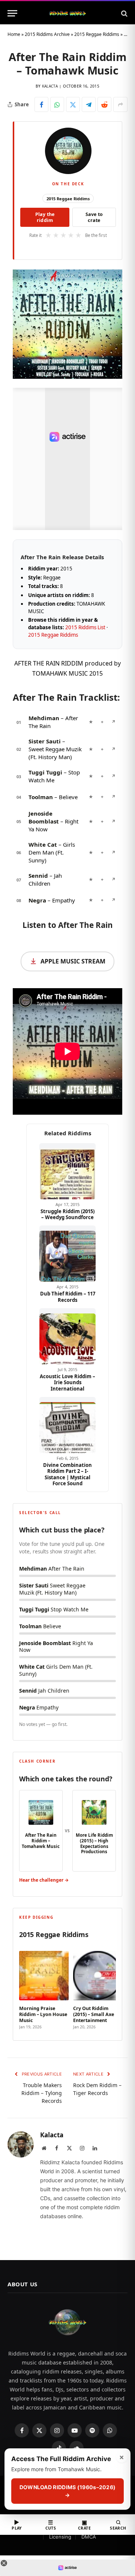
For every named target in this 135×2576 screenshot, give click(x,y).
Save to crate (94, 217)
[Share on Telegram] (89, 104)
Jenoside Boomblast (44, 817)
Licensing (60, 2537)
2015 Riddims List (85, 627)
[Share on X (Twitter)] (73, 104)
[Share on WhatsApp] (57, 104)
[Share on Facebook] (41, 104)
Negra (37, 900)
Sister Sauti (45, 741)
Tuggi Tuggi (45, 772)
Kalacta (50, 86)
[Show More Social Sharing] (120, 104)
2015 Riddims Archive (47, 34)
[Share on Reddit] (104, 104)
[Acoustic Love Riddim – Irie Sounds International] (67, 1336)
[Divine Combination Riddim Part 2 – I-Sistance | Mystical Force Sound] (67, 1425)
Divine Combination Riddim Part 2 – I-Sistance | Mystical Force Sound (67, 1474)
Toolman (41, 797)
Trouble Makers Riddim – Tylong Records (42, 2093)
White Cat (43, 844)
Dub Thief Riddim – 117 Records (68, 1297)
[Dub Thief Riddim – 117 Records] (67, 1254)
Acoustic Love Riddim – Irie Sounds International (67, 1383)
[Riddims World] (67, 13)
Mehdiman (44, 718)
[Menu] (12, 13)
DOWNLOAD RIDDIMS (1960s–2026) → (68, 2491)
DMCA (89, 2537)
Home (14, 34)
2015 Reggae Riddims (97, 34)
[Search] (124, 13)
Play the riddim (45, 217)
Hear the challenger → (44, 1880)
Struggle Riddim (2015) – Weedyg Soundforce (67, 1214)
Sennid (38, 876)
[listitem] (44, 1988)
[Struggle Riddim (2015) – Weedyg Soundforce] (67, 1171)
